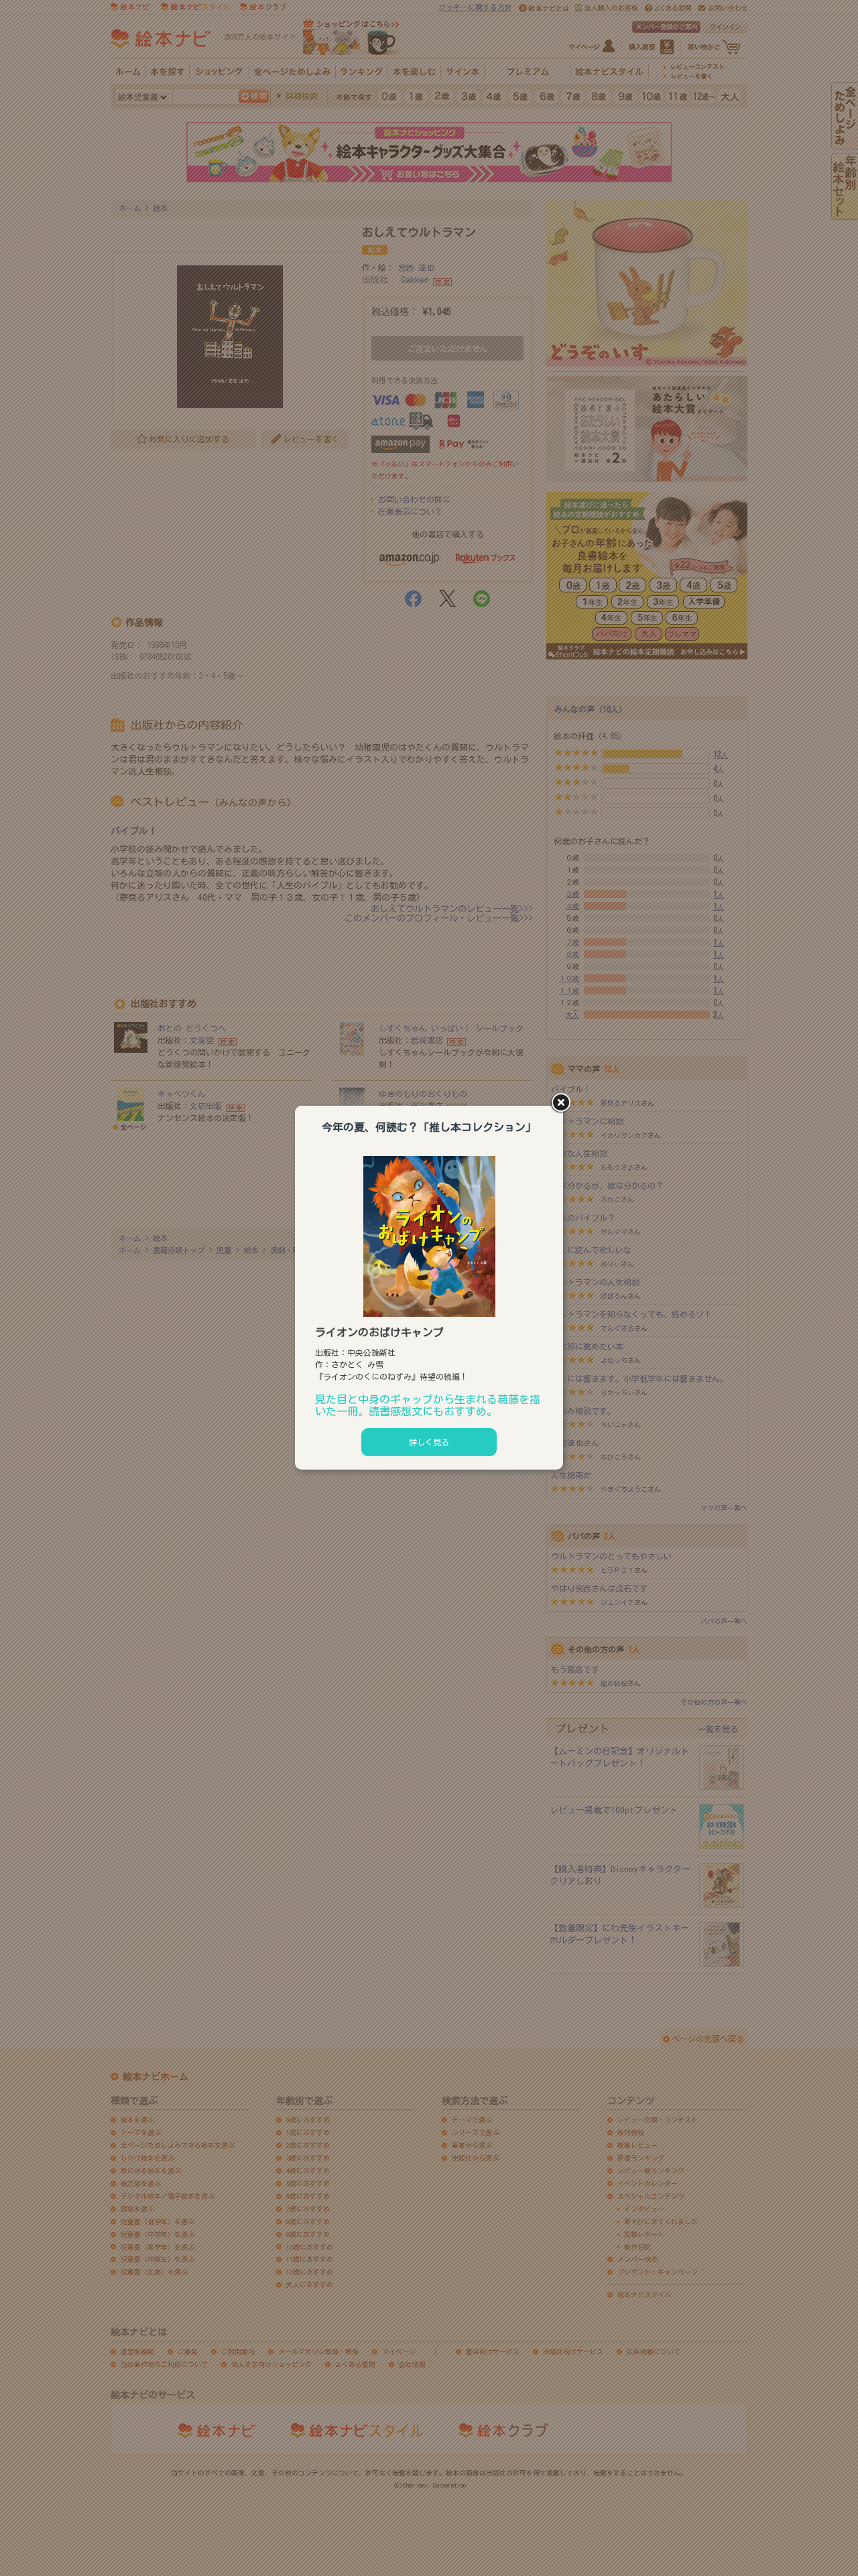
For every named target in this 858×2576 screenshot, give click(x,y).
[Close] (563, 1104)
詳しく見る (429, 1442)
